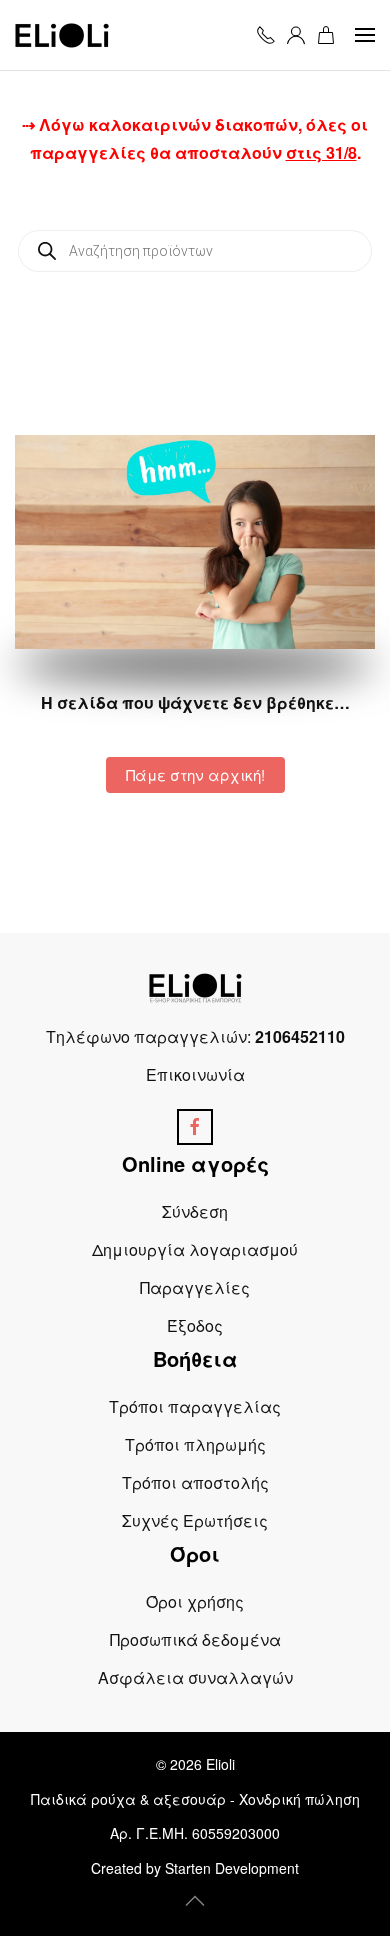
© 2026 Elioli (195, 1764)
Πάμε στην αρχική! (195, 774)
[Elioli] (195, 986)
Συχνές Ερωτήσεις (195, 1520)
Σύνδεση (195, 1211)
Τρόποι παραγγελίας (195, 1406)
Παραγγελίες (195, 1287)
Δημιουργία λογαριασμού (195, 1249)
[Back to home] (62, 35)
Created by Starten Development (195, 1868)
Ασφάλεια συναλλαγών (195, 1677)
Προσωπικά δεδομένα (195, 1639)
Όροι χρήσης (195, 1601)
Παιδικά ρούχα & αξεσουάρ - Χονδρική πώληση (195, 1799)
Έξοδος (195, 1325)
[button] (365, 35)
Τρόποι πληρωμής (195, 1444)
